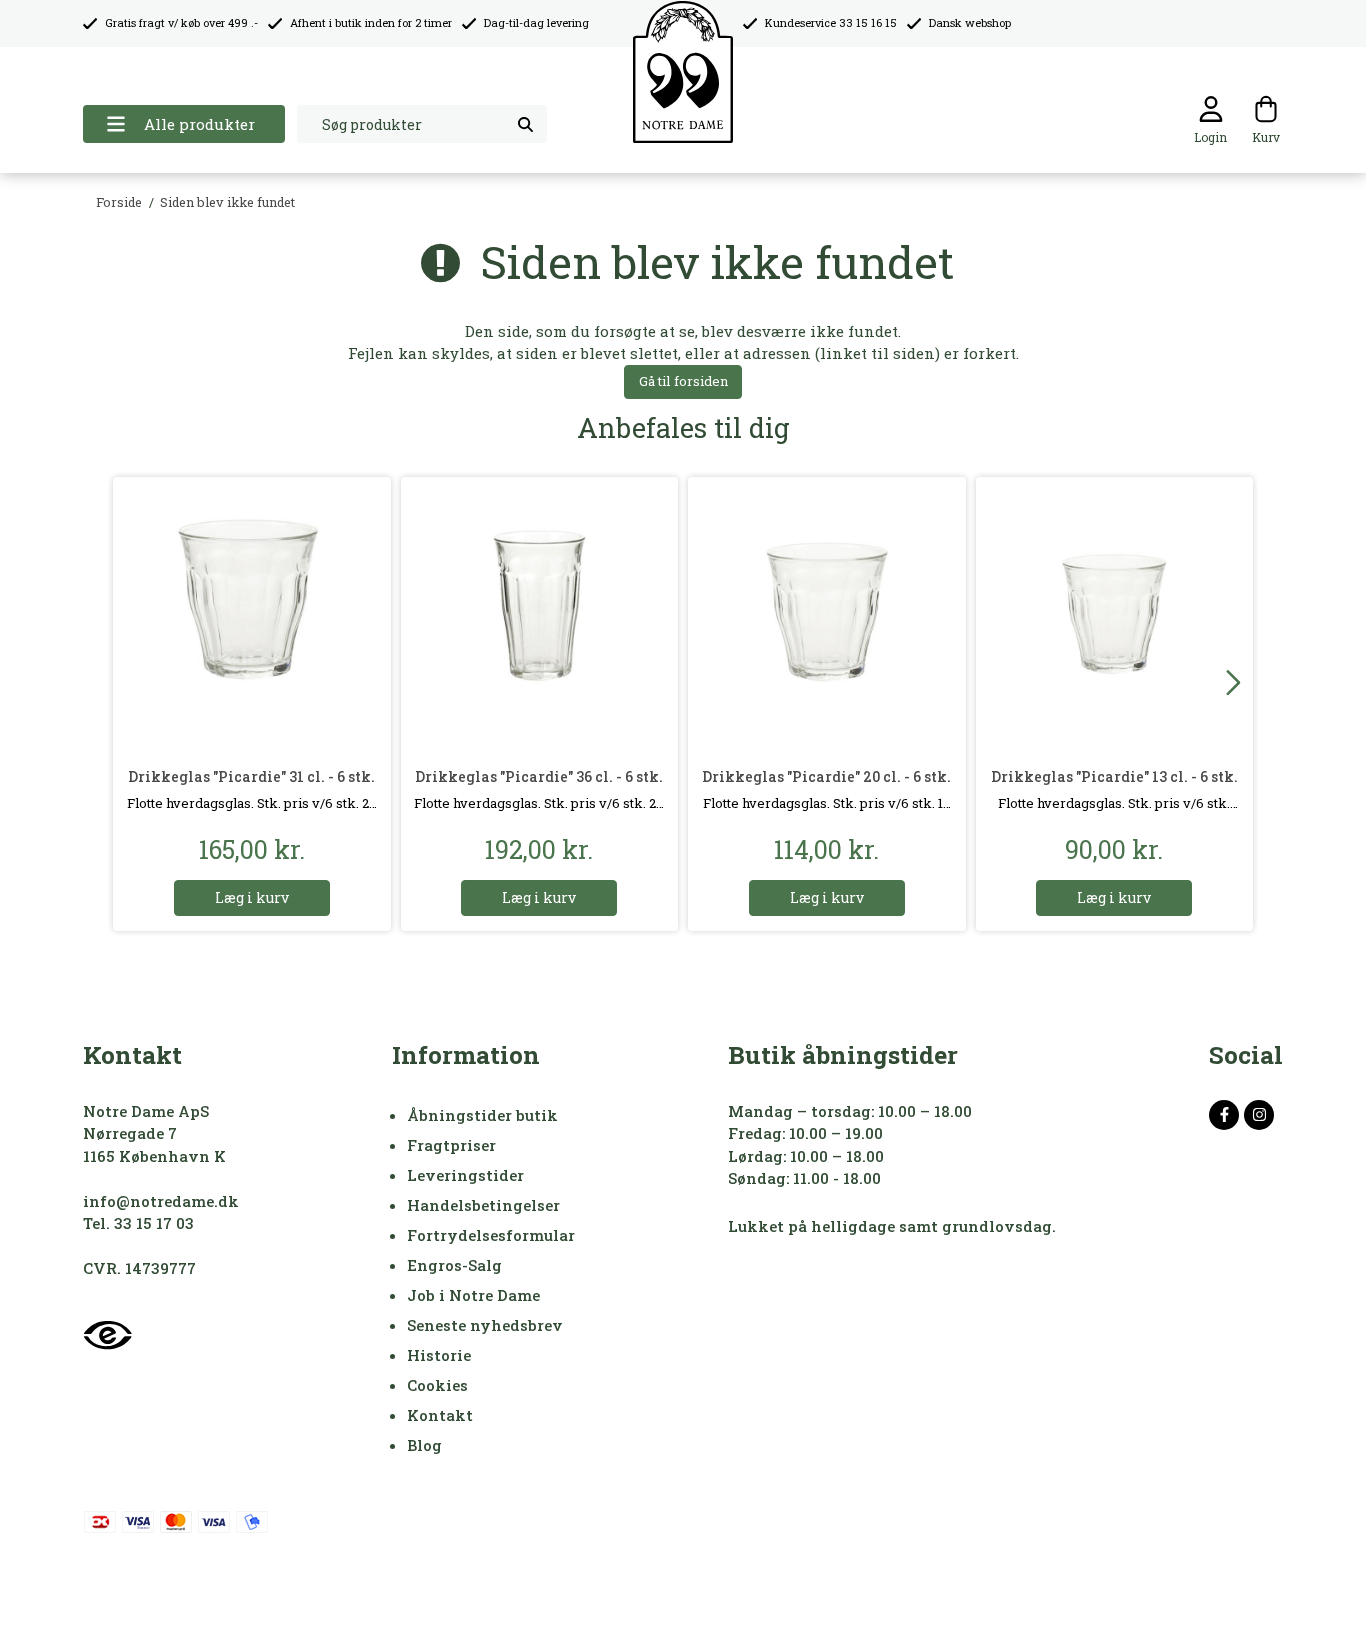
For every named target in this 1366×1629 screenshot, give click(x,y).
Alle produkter (199, 124)
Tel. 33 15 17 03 (138, 1223)
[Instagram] (1259, 1115)
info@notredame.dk (161, 1201)
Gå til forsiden (683, 381)
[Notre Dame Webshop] (683, 72)
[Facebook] (1224, 1115)
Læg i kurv (252, 897)
